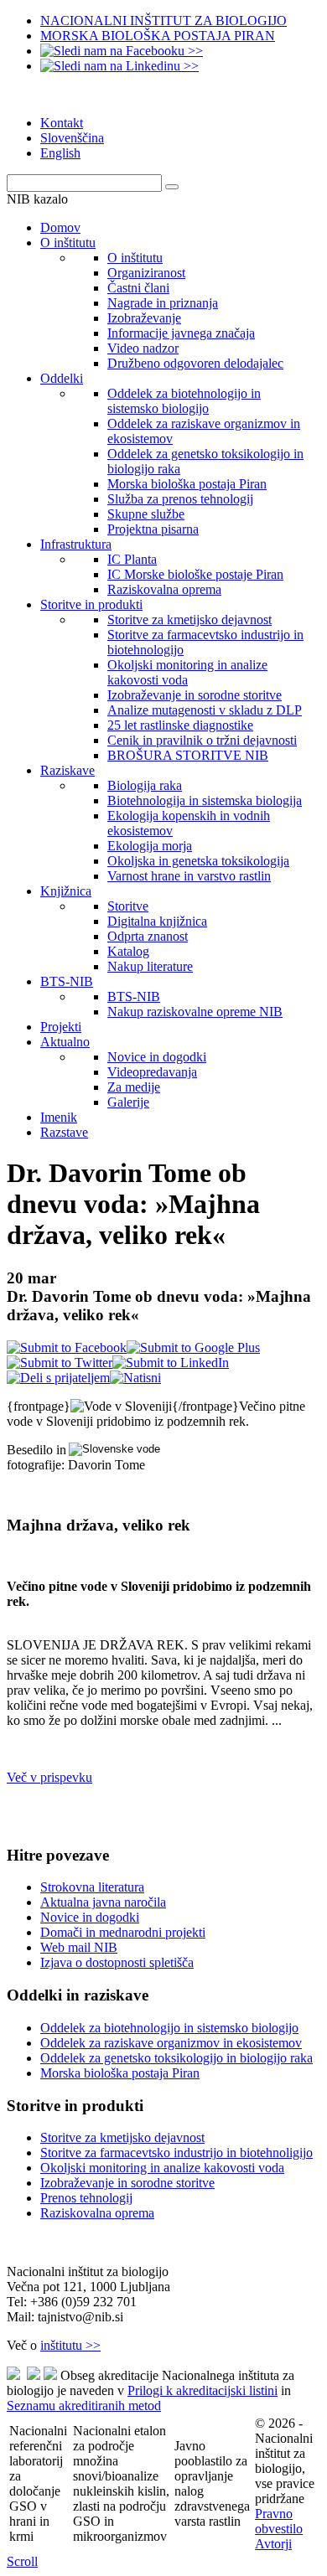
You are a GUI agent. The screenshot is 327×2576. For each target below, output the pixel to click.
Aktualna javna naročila (103, 1902)
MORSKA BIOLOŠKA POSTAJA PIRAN (158, 36)
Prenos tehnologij (86, 2198)
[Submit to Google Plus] (193, 1347)
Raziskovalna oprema (97, 2213)
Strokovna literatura (92, 1887)
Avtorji (273, 2544)
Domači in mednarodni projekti (123, 1932)
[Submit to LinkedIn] (171, 1363)
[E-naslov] (58, 1378)
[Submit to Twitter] (60, 1363)
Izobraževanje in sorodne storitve (127, 2183)
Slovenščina (72, 138)
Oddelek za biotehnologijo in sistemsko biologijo (169, 2028)
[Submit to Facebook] (67, 1347)
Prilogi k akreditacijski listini (202, 2390)
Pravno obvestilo (279, 2521)
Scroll (22, 2561)
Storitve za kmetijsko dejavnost (122, 2137)
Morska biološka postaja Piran (120, 2073)
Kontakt (62, 123)
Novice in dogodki (90, 1917)
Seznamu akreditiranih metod (84, 2406)
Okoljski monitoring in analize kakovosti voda (162, 2168)
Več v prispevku (49, 1777)
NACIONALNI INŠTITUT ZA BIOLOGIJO (163, 21)
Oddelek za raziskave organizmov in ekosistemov (171, 2043)
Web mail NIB (79, 1947)
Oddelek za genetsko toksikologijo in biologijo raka (176, 2058)
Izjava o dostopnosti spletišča (117, 1962)
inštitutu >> (70, 2345)
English (60, 153)
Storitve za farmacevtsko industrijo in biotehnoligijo (176, 2153)
